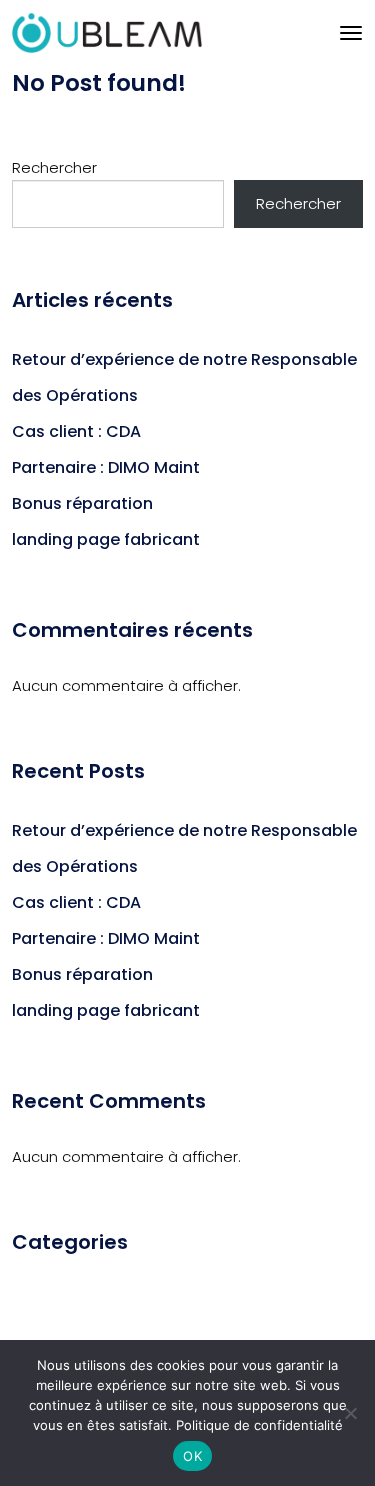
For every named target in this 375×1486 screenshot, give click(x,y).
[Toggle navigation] (351, 33)
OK (192, 1456)
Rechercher (54, 167)
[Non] (350, 1413)
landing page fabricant (106, 539)
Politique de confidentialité (259, 1425)
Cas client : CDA (76, 431)
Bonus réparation (82, 503)
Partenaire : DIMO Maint (106, 467)
